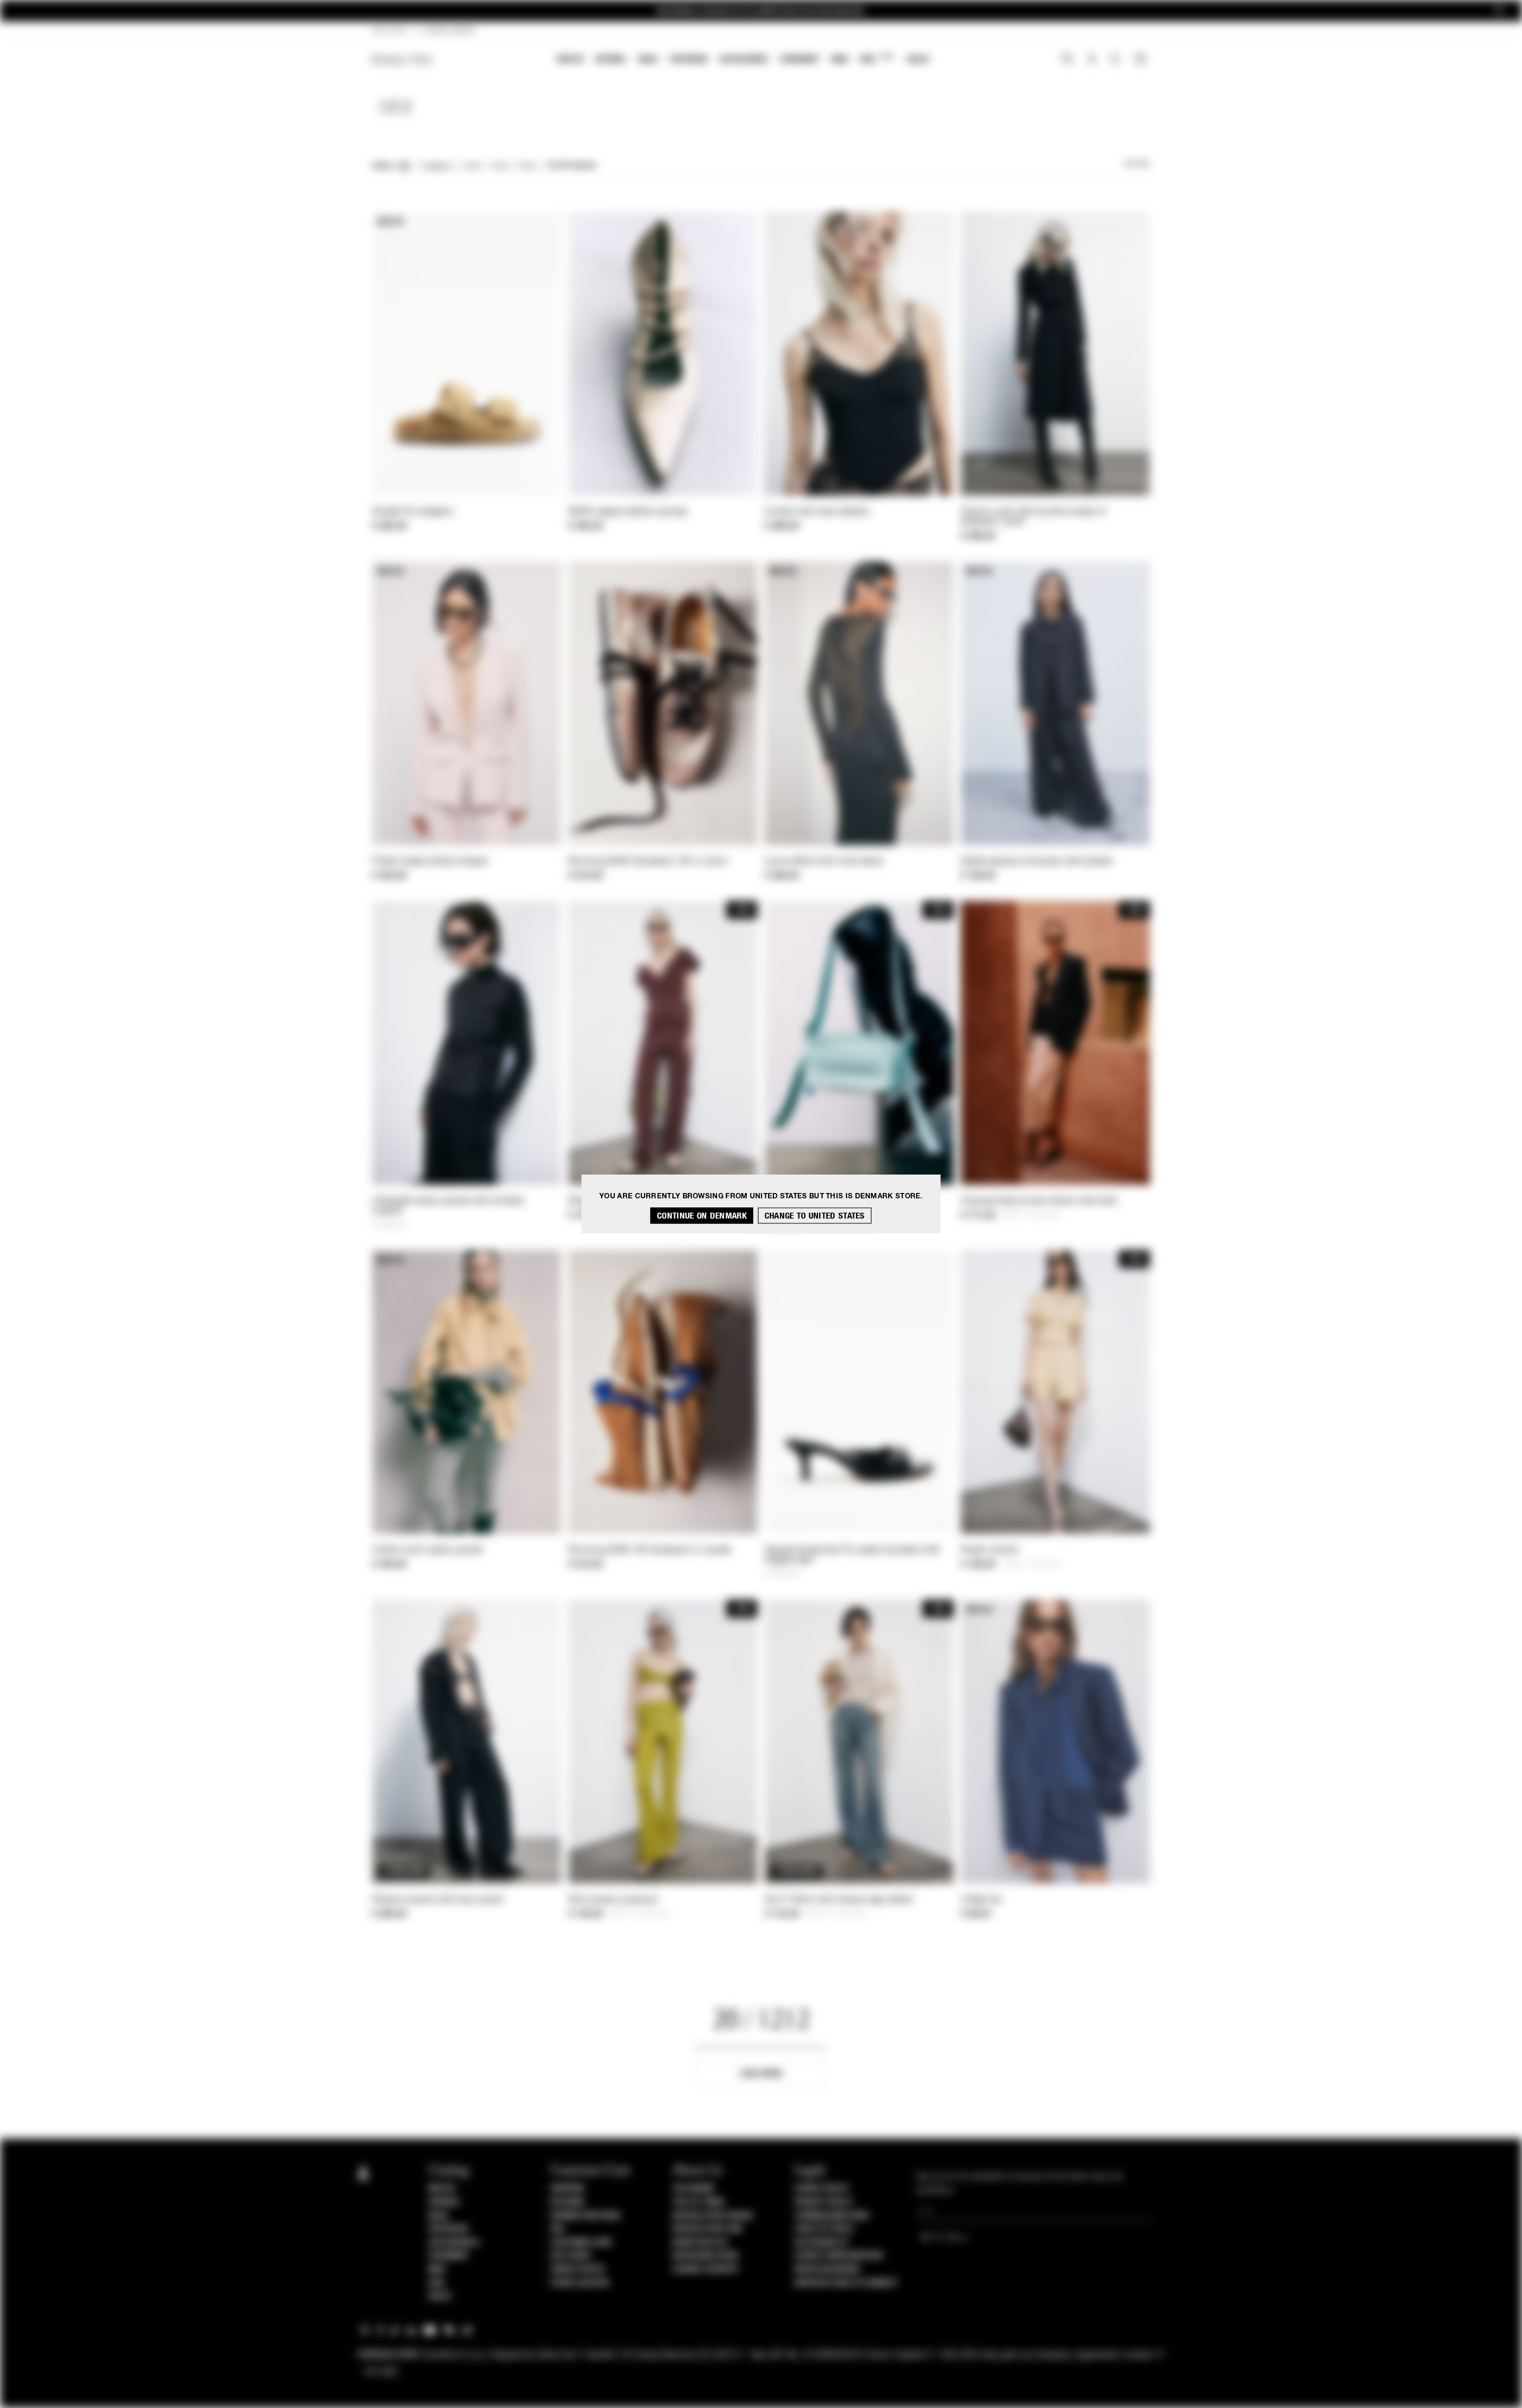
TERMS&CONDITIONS (831, 2216)
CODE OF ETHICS (824, 2229)
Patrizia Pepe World (713, 2216)
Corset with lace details (817, 512)
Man (839, 59)
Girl (876, 59)
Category (437, 167)
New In (570, 59)
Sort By (1137, 164)
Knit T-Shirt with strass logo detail (839, 1900)
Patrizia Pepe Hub (707, 2229)
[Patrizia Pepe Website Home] (402, 60)
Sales (918, 59)
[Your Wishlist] (1116, 62)
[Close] (1499, 11)
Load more (761, 2073)
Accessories (744, 59)
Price (527, 167)
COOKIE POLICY (822, 2189)
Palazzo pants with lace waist (438, 1900)
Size (500, 167)
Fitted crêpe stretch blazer (430, 862)
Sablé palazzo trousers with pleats (1037, 862)
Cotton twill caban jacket (428, 1550)
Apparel (611, 59)
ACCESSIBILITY (822, 2243)
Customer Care (581, 2243)
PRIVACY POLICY (823, 2202)
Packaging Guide (706, 2256)
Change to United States (815, 1215)
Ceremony (800, 59)
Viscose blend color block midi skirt (1039, 1201)
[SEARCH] (1067, 60)
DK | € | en (389, 31)
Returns (567, 2202)
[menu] (743, 60)
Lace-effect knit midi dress (824, 862)
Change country (705, 2269)
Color (472, 167)
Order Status (577, 2269)
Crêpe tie (981, 1900)
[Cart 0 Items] (1142, 60)
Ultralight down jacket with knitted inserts (448, 1206)
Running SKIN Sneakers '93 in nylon (648, 862)
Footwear (688, 59)
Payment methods (586, 2216)
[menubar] (743, 60)
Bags (648, 59)
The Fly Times (699, 2202)
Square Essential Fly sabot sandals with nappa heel (853, 1555)
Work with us (700, 2243)
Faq (557, 2229)
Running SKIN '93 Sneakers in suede (650, 1550)
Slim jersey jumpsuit (613, 1900)
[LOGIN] (1092, 60)
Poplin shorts (990, 1550)
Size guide (571, 2256)
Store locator (580, 2283)
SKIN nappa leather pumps (628, 512)
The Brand (693, 2189)
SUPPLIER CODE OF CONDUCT (846, 2283)
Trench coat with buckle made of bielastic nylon (1033, 517)
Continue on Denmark (702, 1215)
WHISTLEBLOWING (827, 2269)
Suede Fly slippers (413, 512)
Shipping (567, 2189)
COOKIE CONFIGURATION (838, 2256)
